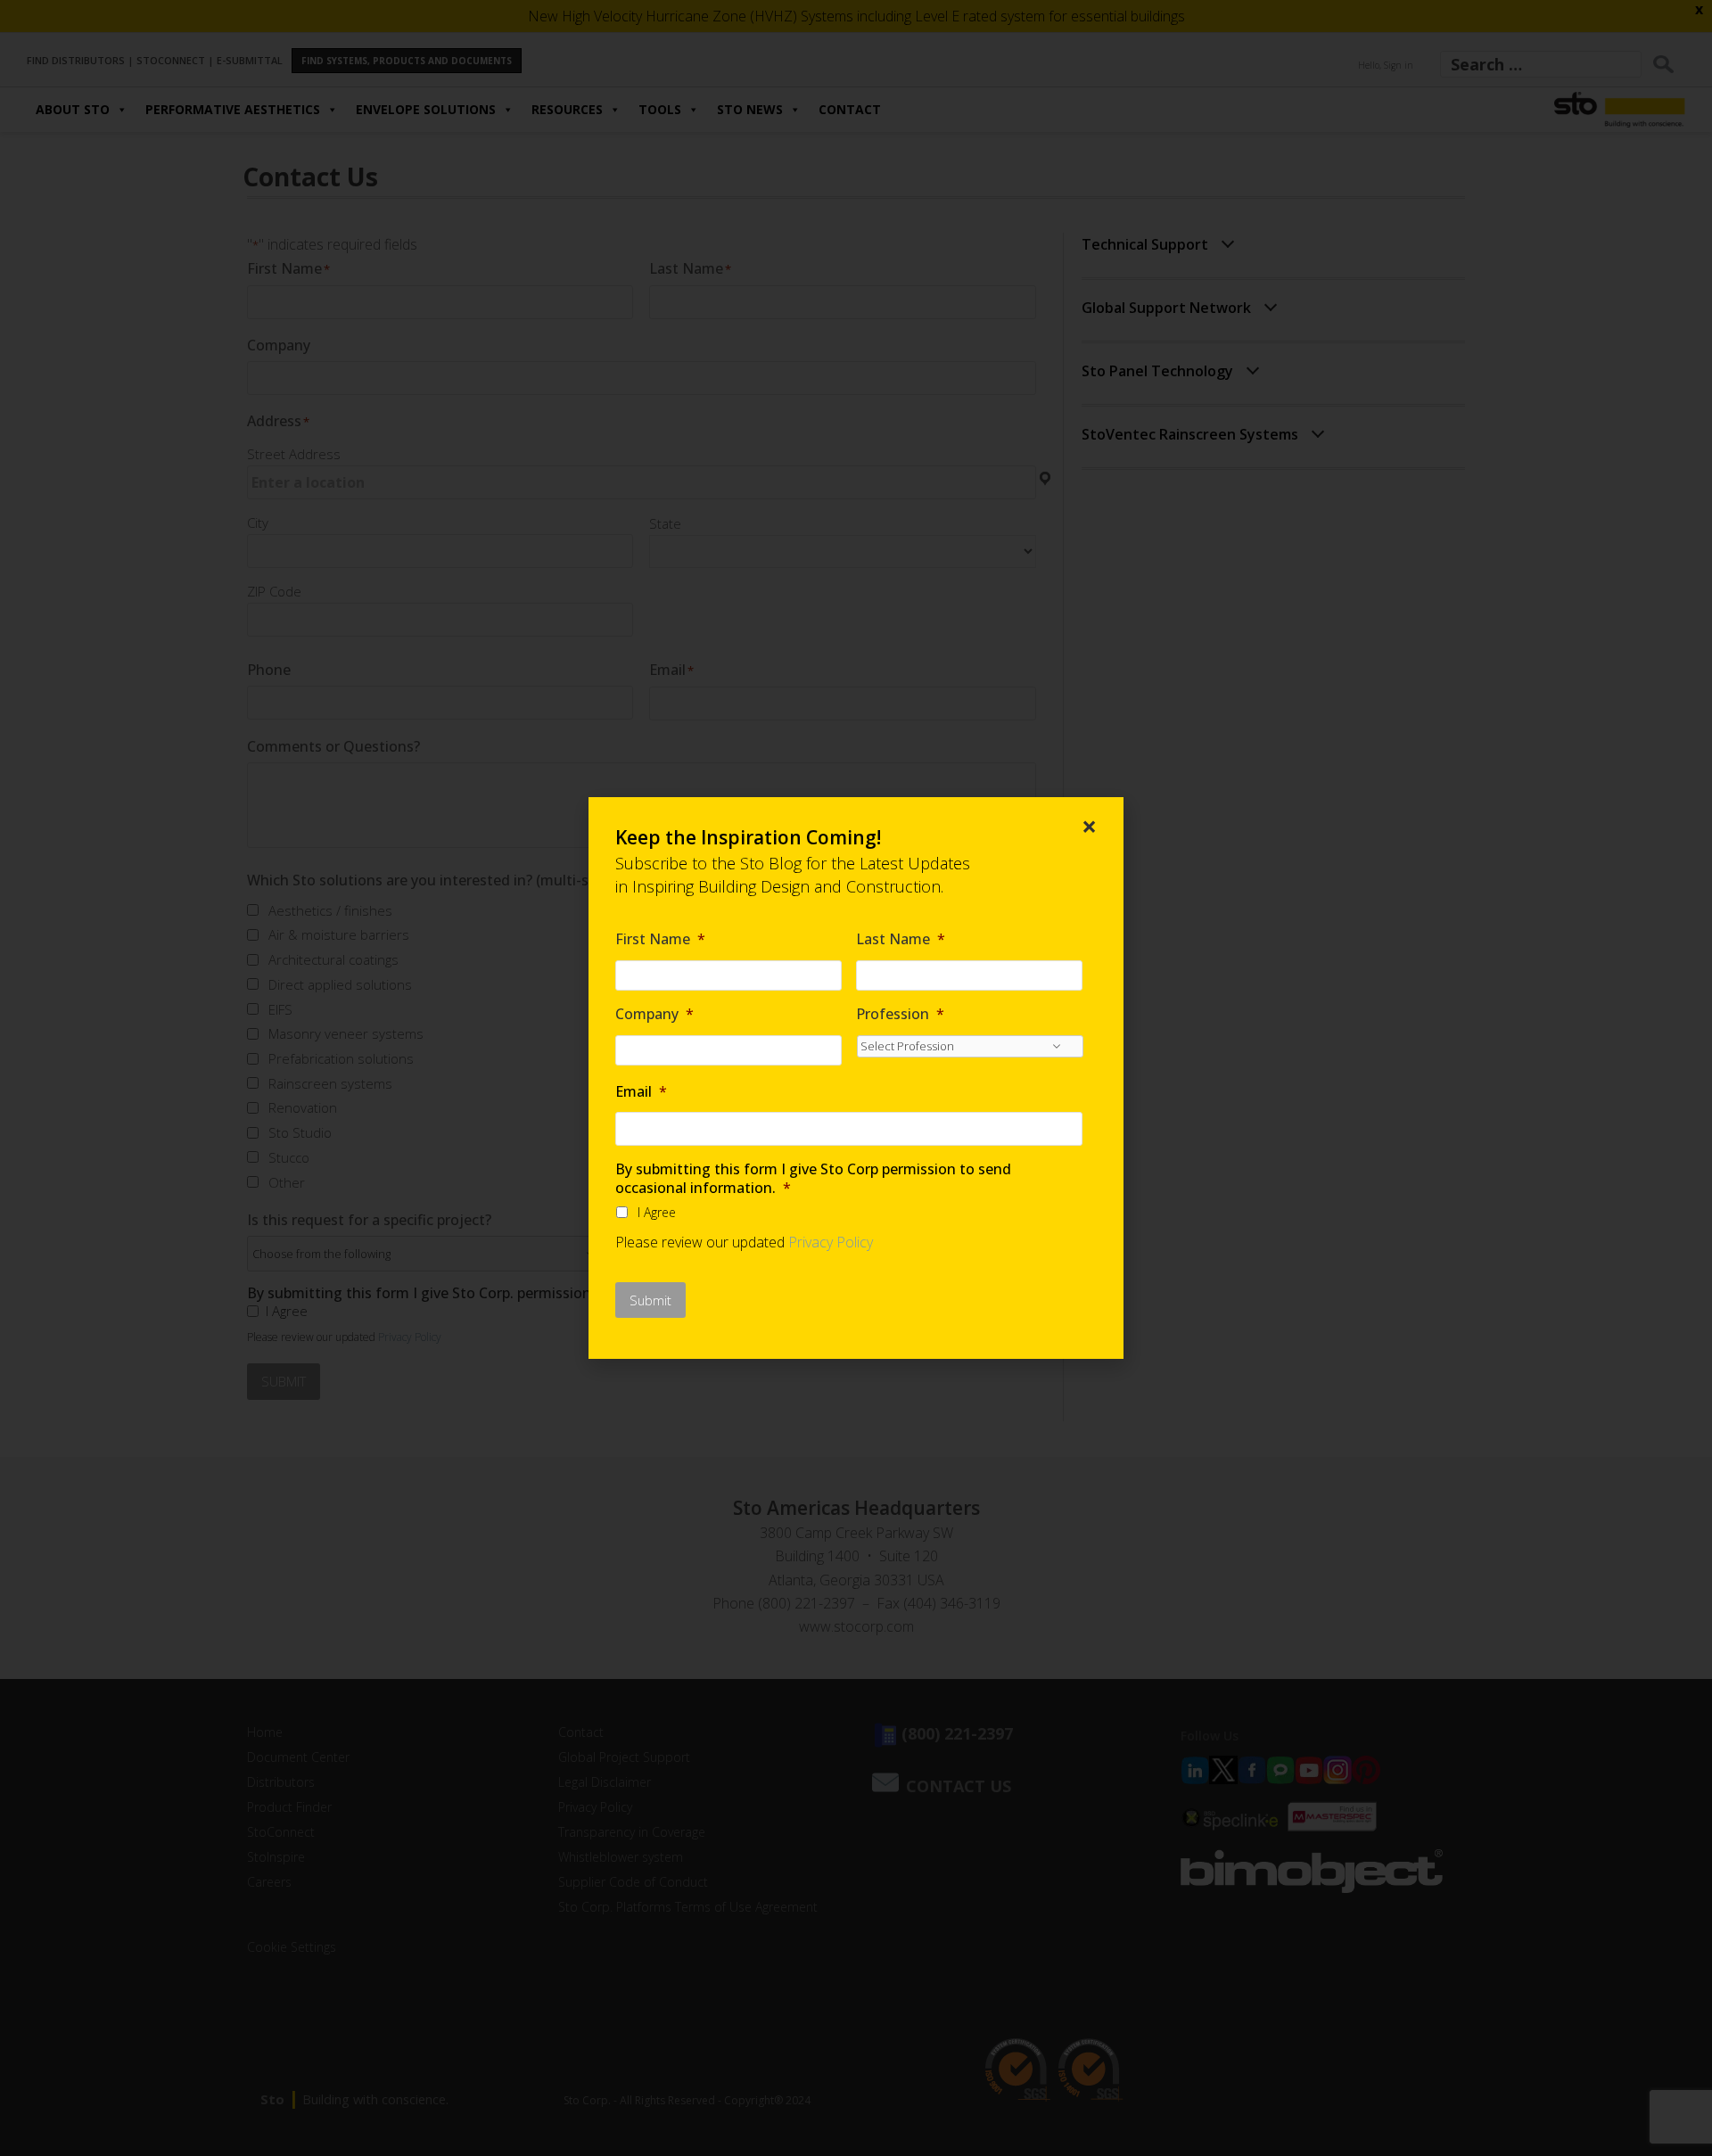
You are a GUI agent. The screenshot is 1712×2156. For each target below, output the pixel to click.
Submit (650, 1300)
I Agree (657, 1212)
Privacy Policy (831, 1242)
